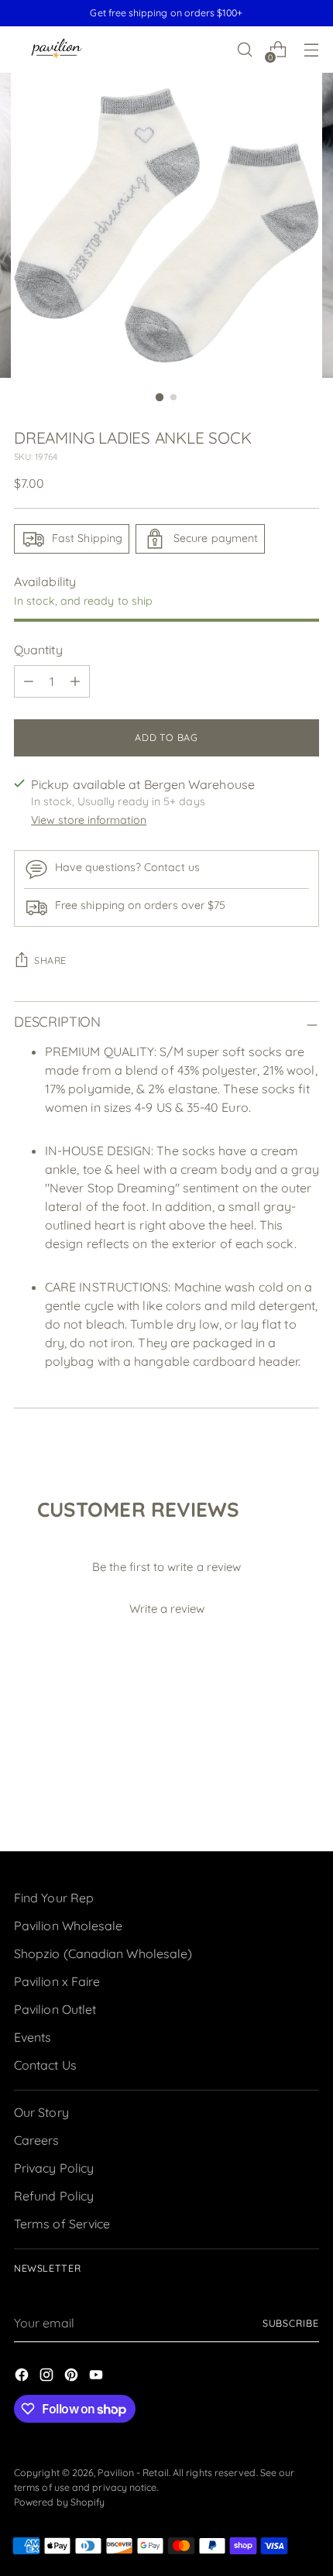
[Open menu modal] (311, 50)
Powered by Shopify (59, 2502)
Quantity (38, 650)
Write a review (167, 1609)
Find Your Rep (54, 1898)
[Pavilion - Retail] (57, 50)
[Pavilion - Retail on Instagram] (48, 2377)
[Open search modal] (244, 50)
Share (50, 960)
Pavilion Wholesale (68, 1926)
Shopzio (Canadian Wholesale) (103, 1953)
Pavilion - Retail (133, 2473)
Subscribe (291, 2323)
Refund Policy (54, 2196)
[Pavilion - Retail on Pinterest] (73, 2377)
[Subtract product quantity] (29, 681)
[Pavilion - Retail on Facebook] (23, 2377)
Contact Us (45, 2065)
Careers (37, 2140)
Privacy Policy (54, 2168)
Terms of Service (62, 2224)
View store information (89, 820)
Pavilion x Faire (57, 1981)
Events (33, 2037)
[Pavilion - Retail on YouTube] (98, 2377)
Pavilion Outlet (55, 2009)
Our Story (41, 2112)
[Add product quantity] (75, 681)
